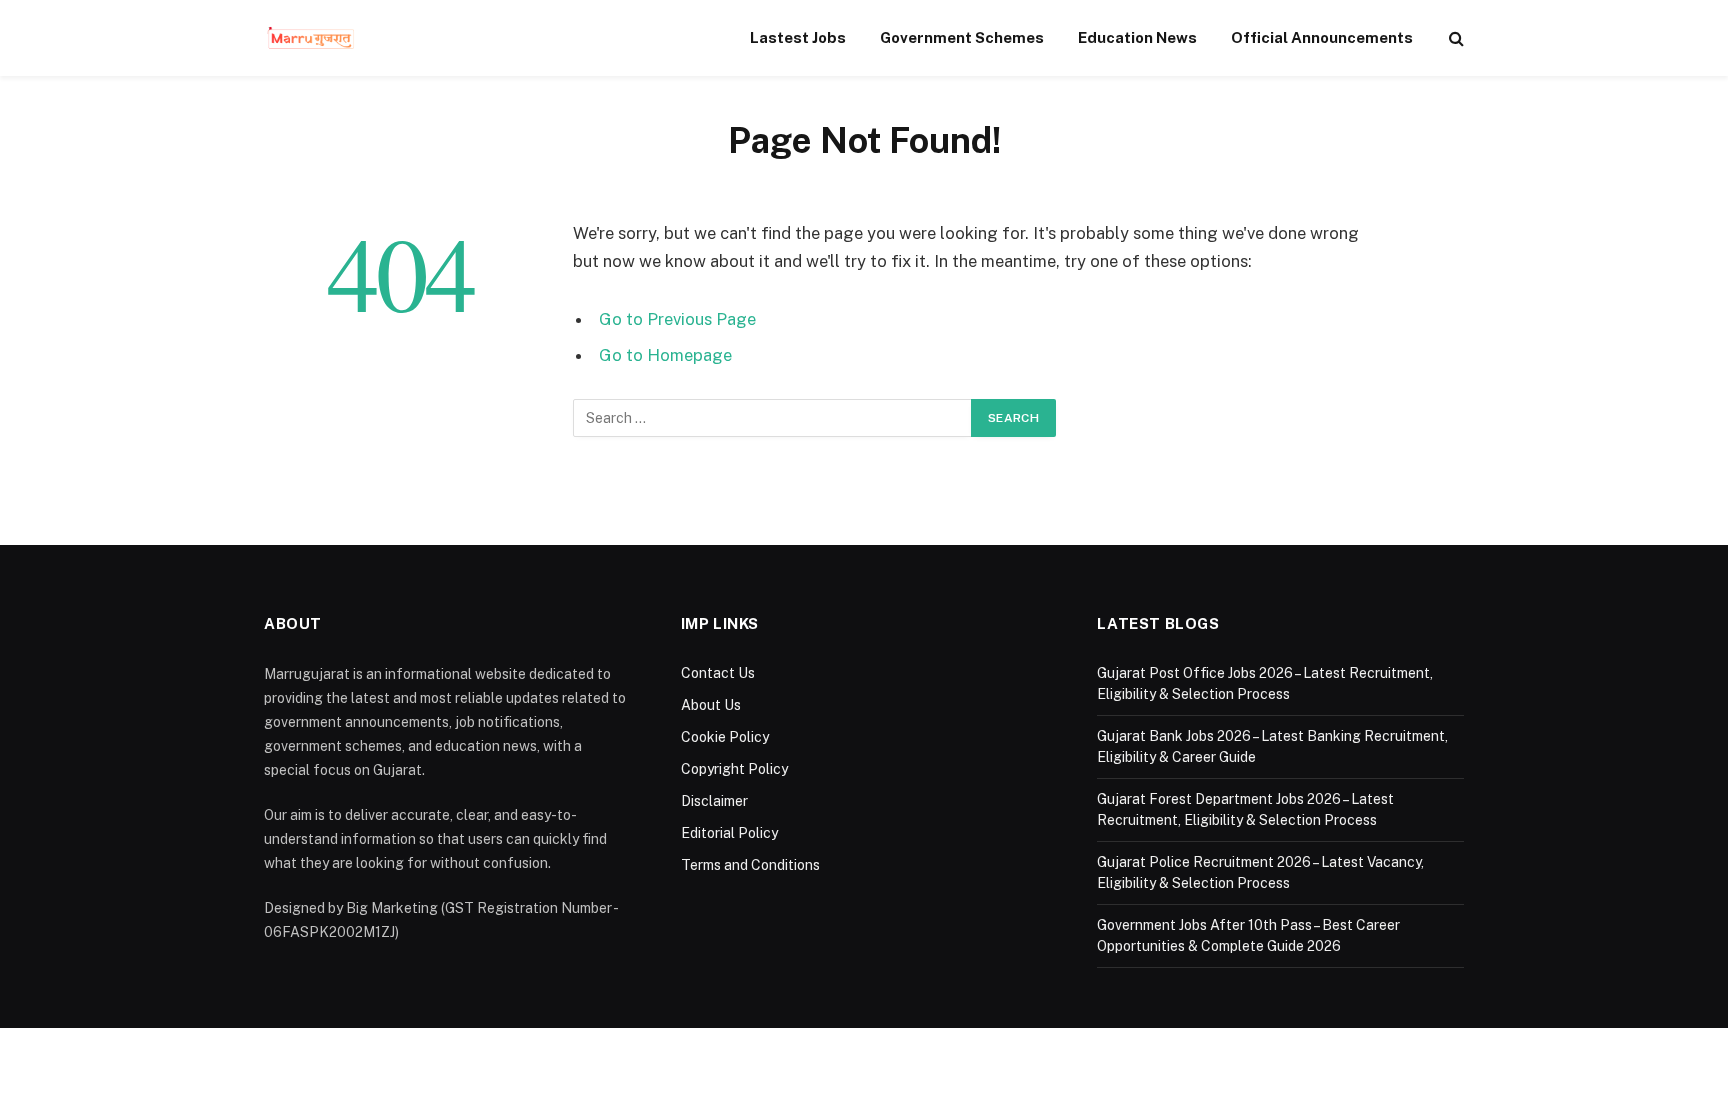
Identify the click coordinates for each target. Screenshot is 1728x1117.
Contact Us (718, 673)
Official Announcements (1322, 37)
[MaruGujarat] (310, 38)
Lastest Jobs (798, 37)
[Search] (1454, 38)
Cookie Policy (725, 737)
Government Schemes (962, 37)
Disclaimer (714, 801)
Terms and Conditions (750, 865)
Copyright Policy (734, 769)
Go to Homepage (665, 355)
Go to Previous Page (677, 319)
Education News (1137, 37)
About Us (711, 705)
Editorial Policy (729, 833)
